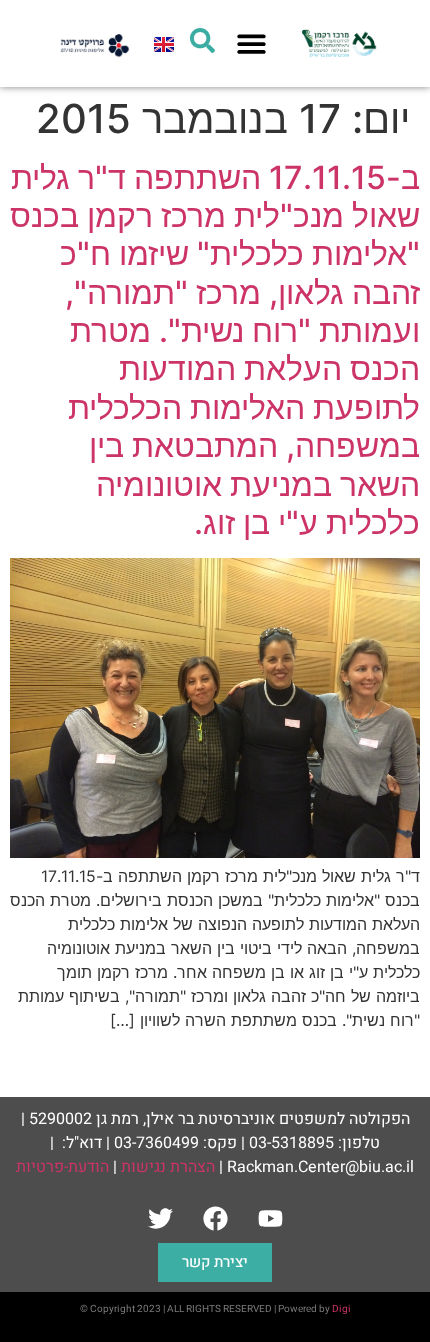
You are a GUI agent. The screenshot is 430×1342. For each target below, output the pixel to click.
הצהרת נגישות (168, 1167)
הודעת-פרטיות (62, 1167)
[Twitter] (160, 1218)
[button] (251, 43)
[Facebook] (215, 1218)
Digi (341, 1309)
